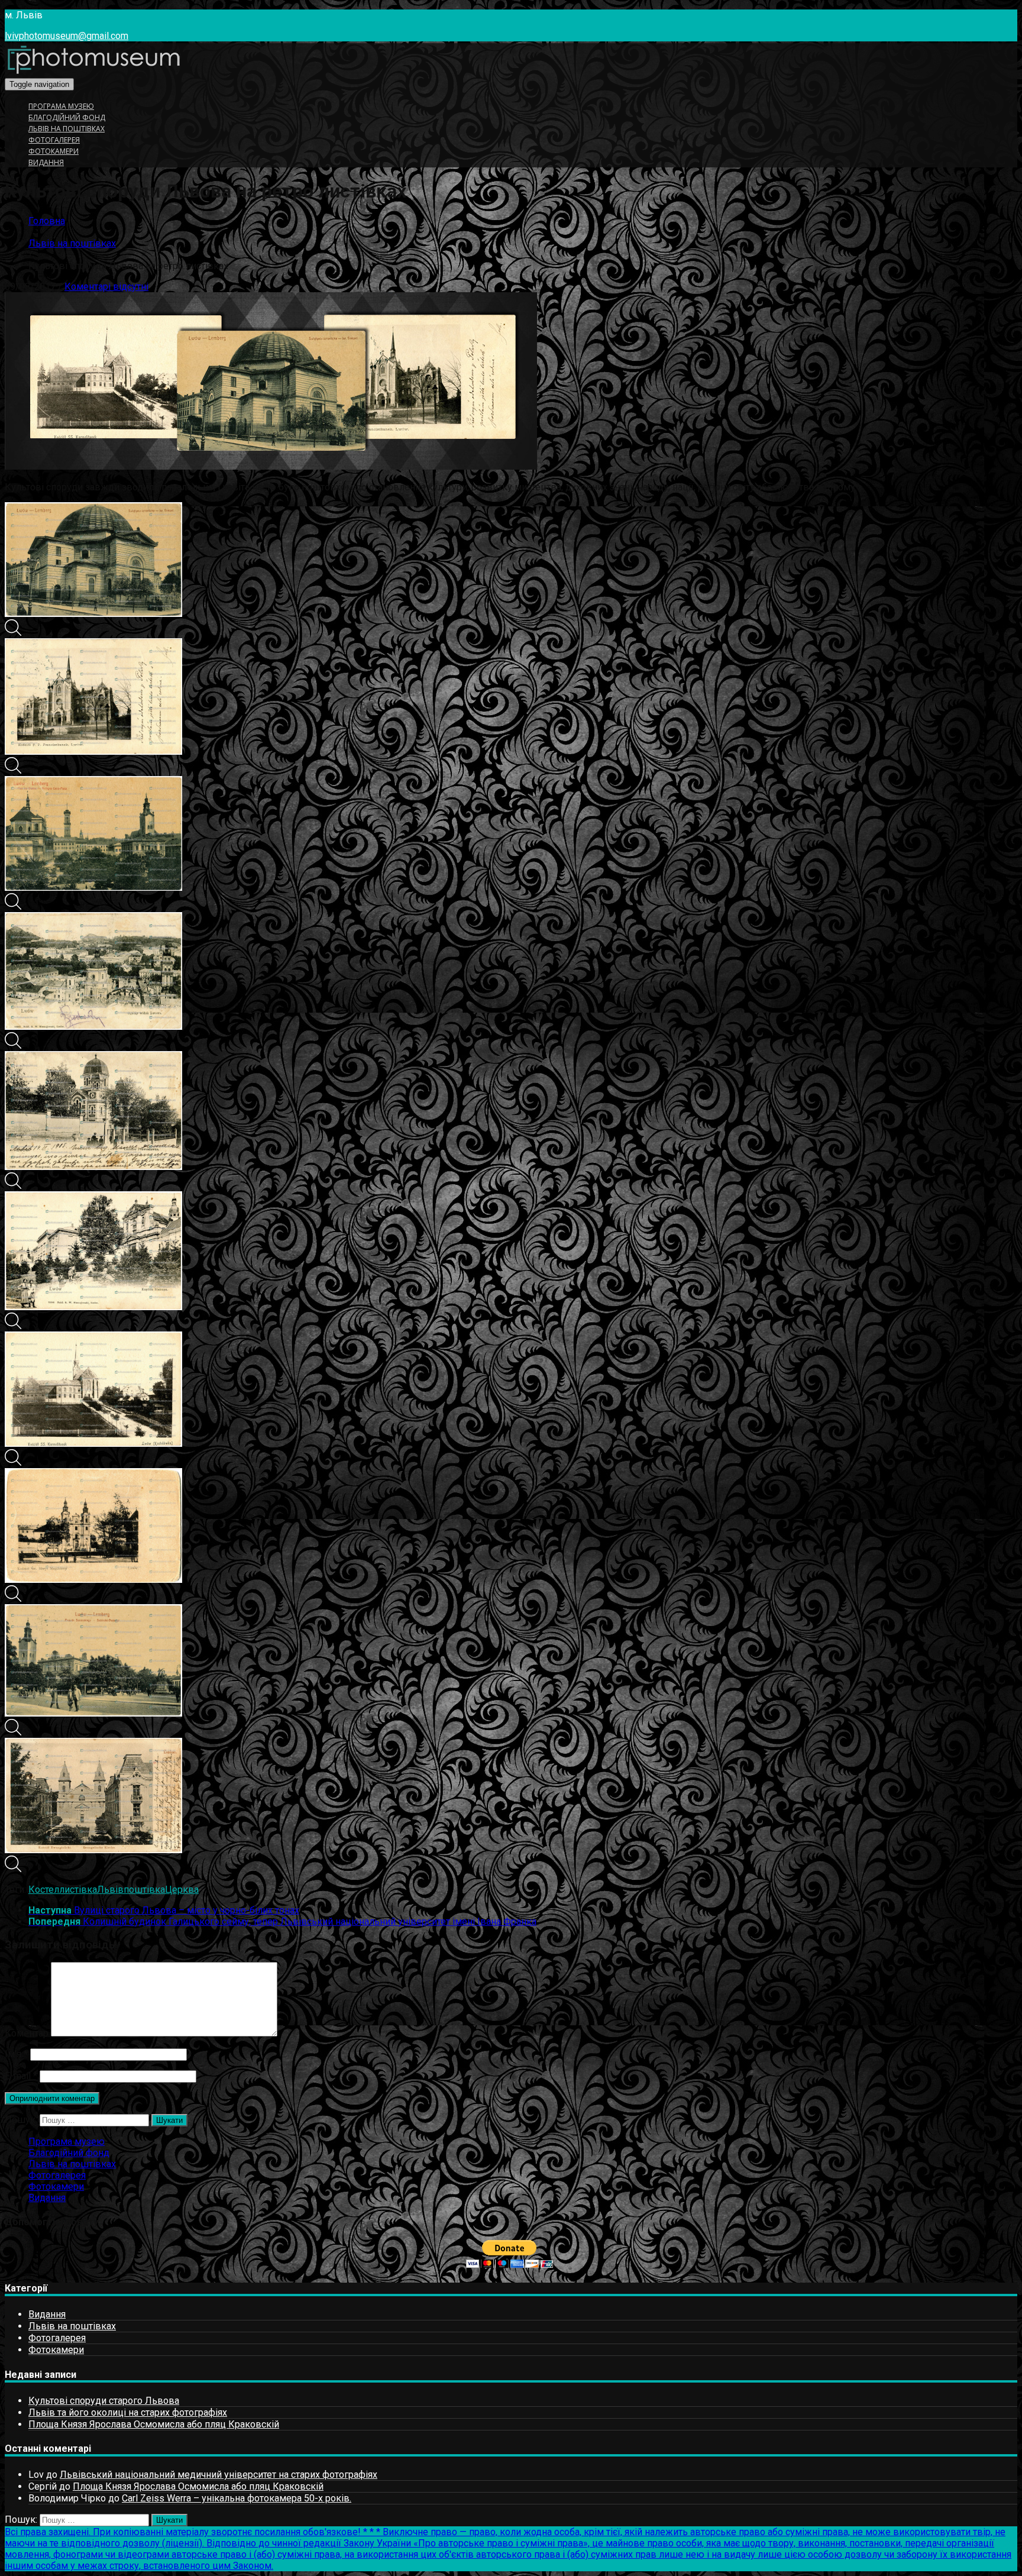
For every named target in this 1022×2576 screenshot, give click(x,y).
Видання (46, 162)
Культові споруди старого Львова (104, 2401)
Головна (47, 221)
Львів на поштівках (67, 129)
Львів (110, 1890)
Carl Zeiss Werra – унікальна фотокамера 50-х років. (237, 2498)
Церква (182, 1890)
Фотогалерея (54, 140)
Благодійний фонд (67, 117)
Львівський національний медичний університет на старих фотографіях (219, 2475)
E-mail (21, 2076)
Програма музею (61, 106)
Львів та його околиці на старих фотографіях (128, 2412)
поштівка (144, 1890)
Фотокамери (54, 151)
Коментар (27, 2033)
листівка (78, 1890)
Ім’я (16, 2054)
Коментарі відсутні (106, 287)
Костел (44, 1890)
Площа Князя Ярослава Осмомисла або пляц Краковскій (154, 2424)
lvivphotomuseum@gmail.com (67, 36)
